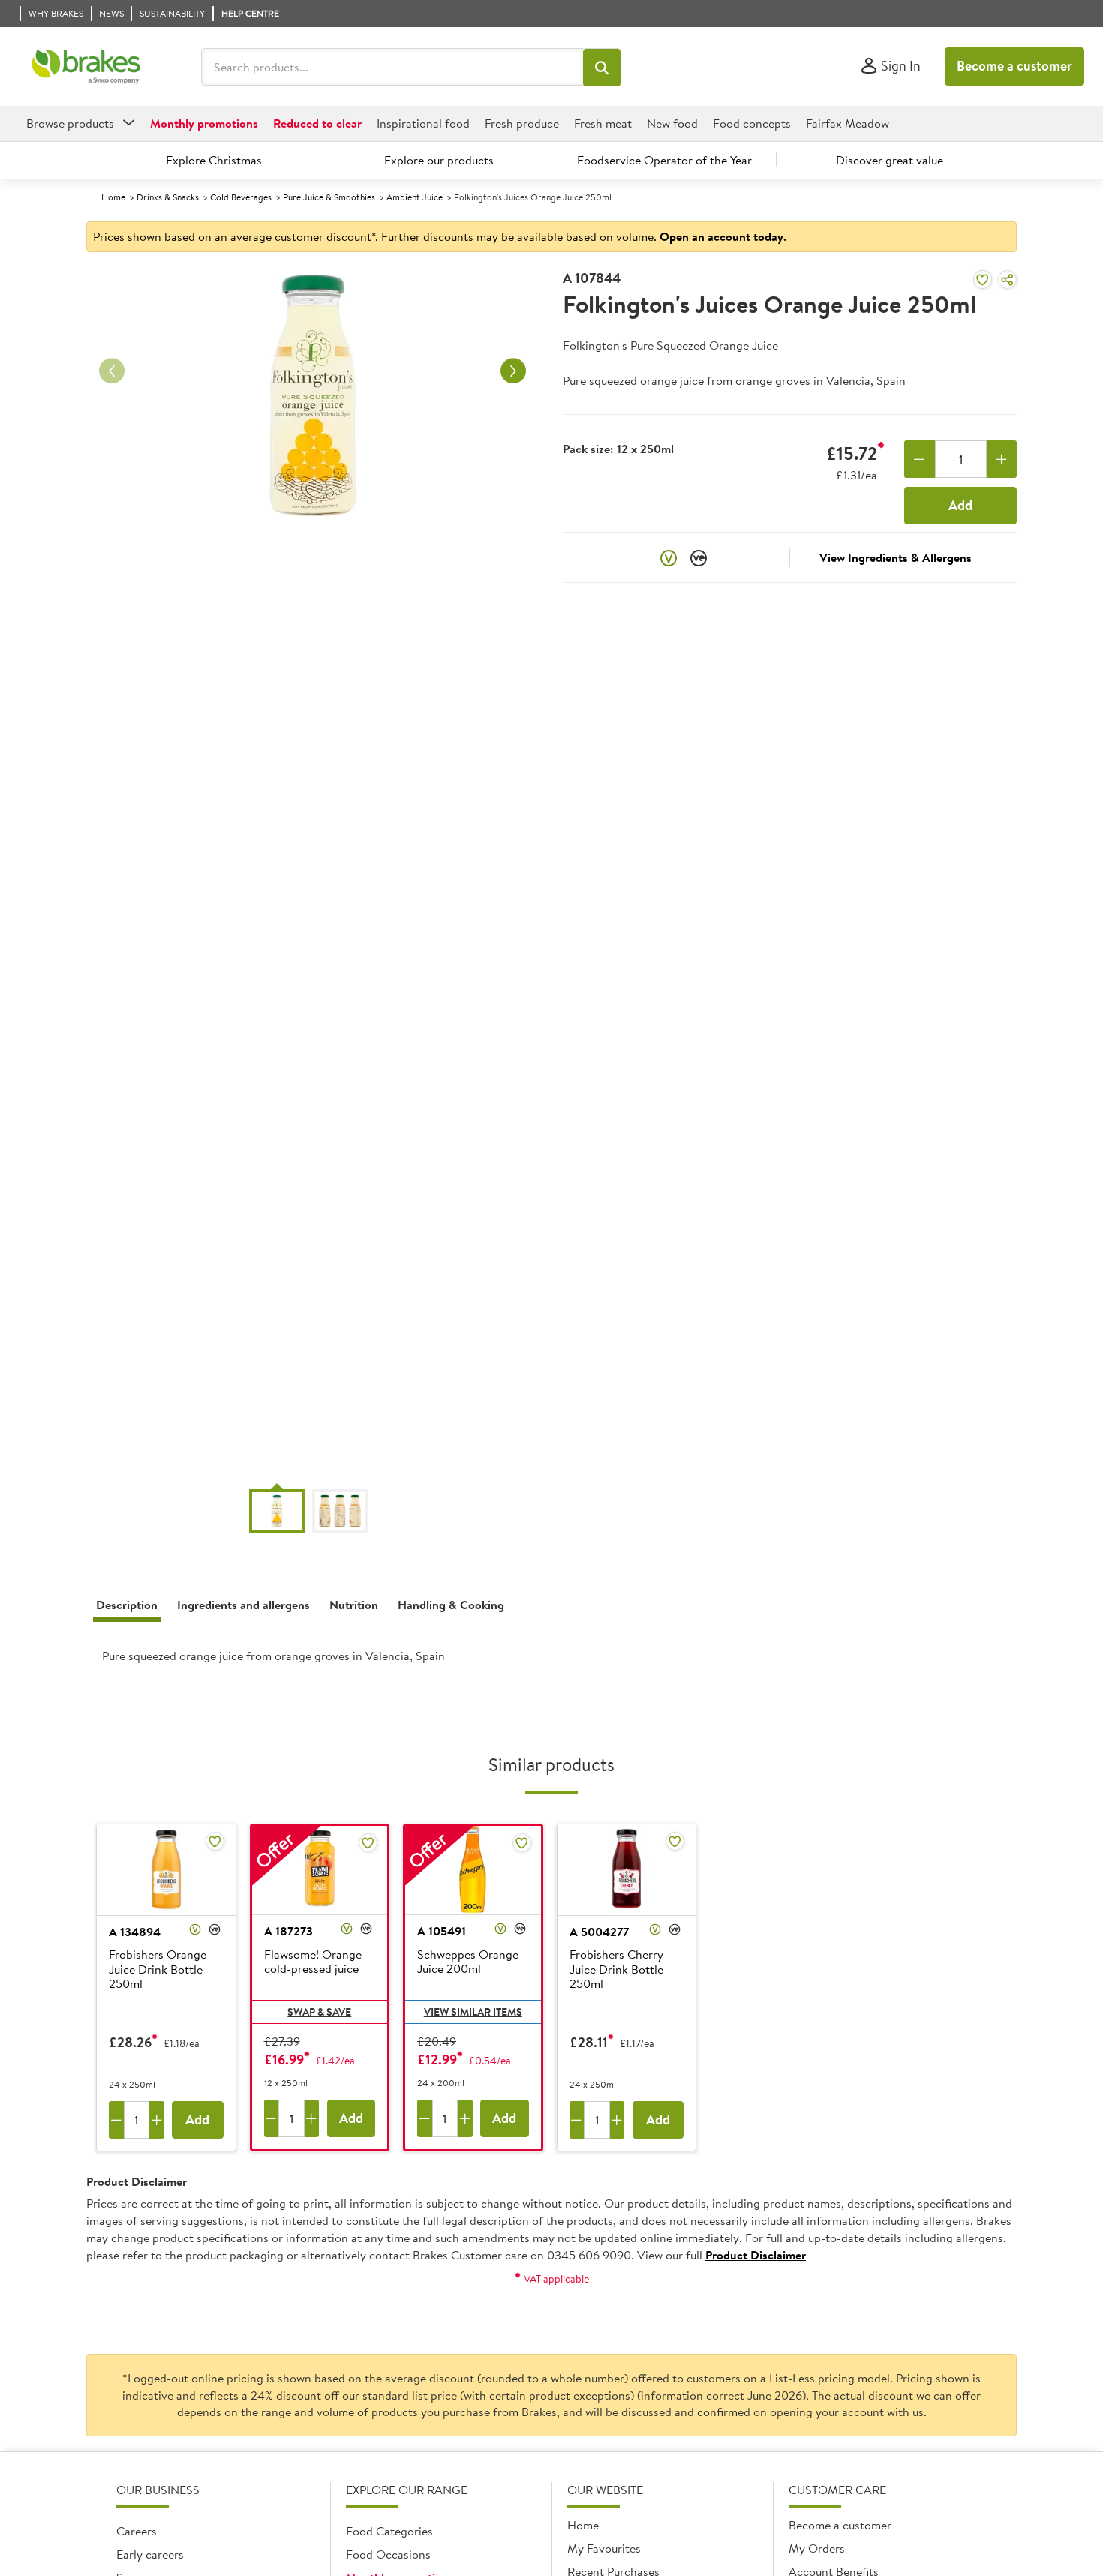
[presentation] (551, 1662)
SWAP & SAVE (319, 2012)
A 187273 (289, 1931)
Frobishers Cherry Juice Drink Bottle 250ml (616, 1969)
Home (113, 197)
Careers (137, 2531)
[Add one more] (1002, 459)
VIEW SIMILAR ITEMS (473, 2012)
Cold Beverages (241, 197)
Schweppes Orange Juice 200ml (468, 1962)
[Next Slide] (513, 371)
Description (127, 1605)
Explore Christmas (214, 160)
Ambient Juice (415, 197)
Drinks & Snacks (168, 197)
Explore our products (439, 160)
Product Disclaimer (756, 2255)
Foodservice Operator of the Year (664, 160)
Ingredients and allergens (243, 1605)
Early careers (150, 2554)
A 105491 (442, 1931)
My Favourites (604, 2548)
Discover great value (890, 160)
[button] (602, 68)
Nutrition (354, 1605)
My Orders (817, 2548)
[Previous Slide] (112, 371)
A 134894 (135, 1932)
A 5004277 (599, 1932)
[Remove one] (920, 459)
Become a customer (1014, 66)
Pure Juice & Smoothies (329, 197)
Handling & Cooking (451, 1605)
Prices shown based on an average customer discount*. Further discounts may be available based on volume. (440, 236)
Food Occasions (388, 2554)
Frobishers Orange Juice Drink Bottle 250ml (158, 1969)
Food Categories (389, 2531)
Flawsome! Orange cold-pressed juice (313, 1962)
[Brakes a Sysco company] (86, 67)
